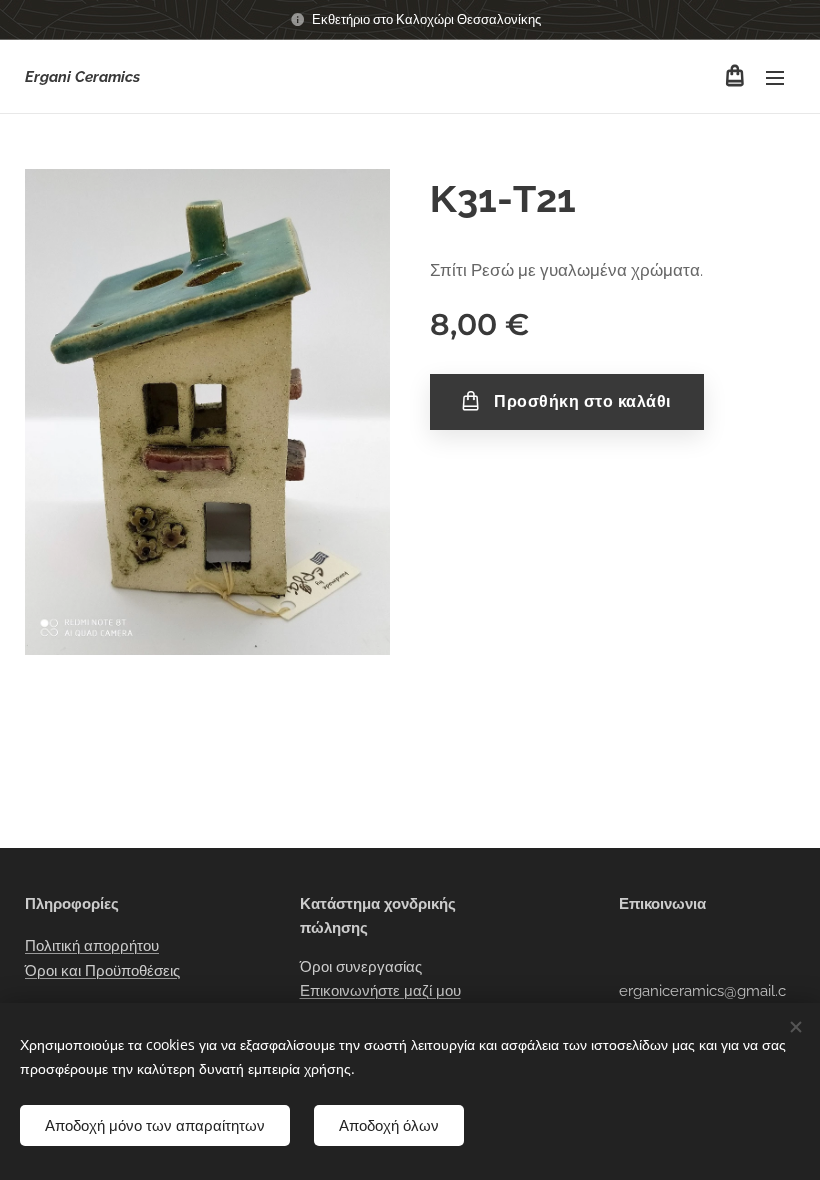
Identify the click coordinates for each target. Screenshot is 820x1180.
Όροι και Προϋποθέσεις (102, 971)
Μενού (775, 77)
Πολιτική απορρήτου (92, 946)
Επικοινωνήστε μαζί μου (380, 991)
